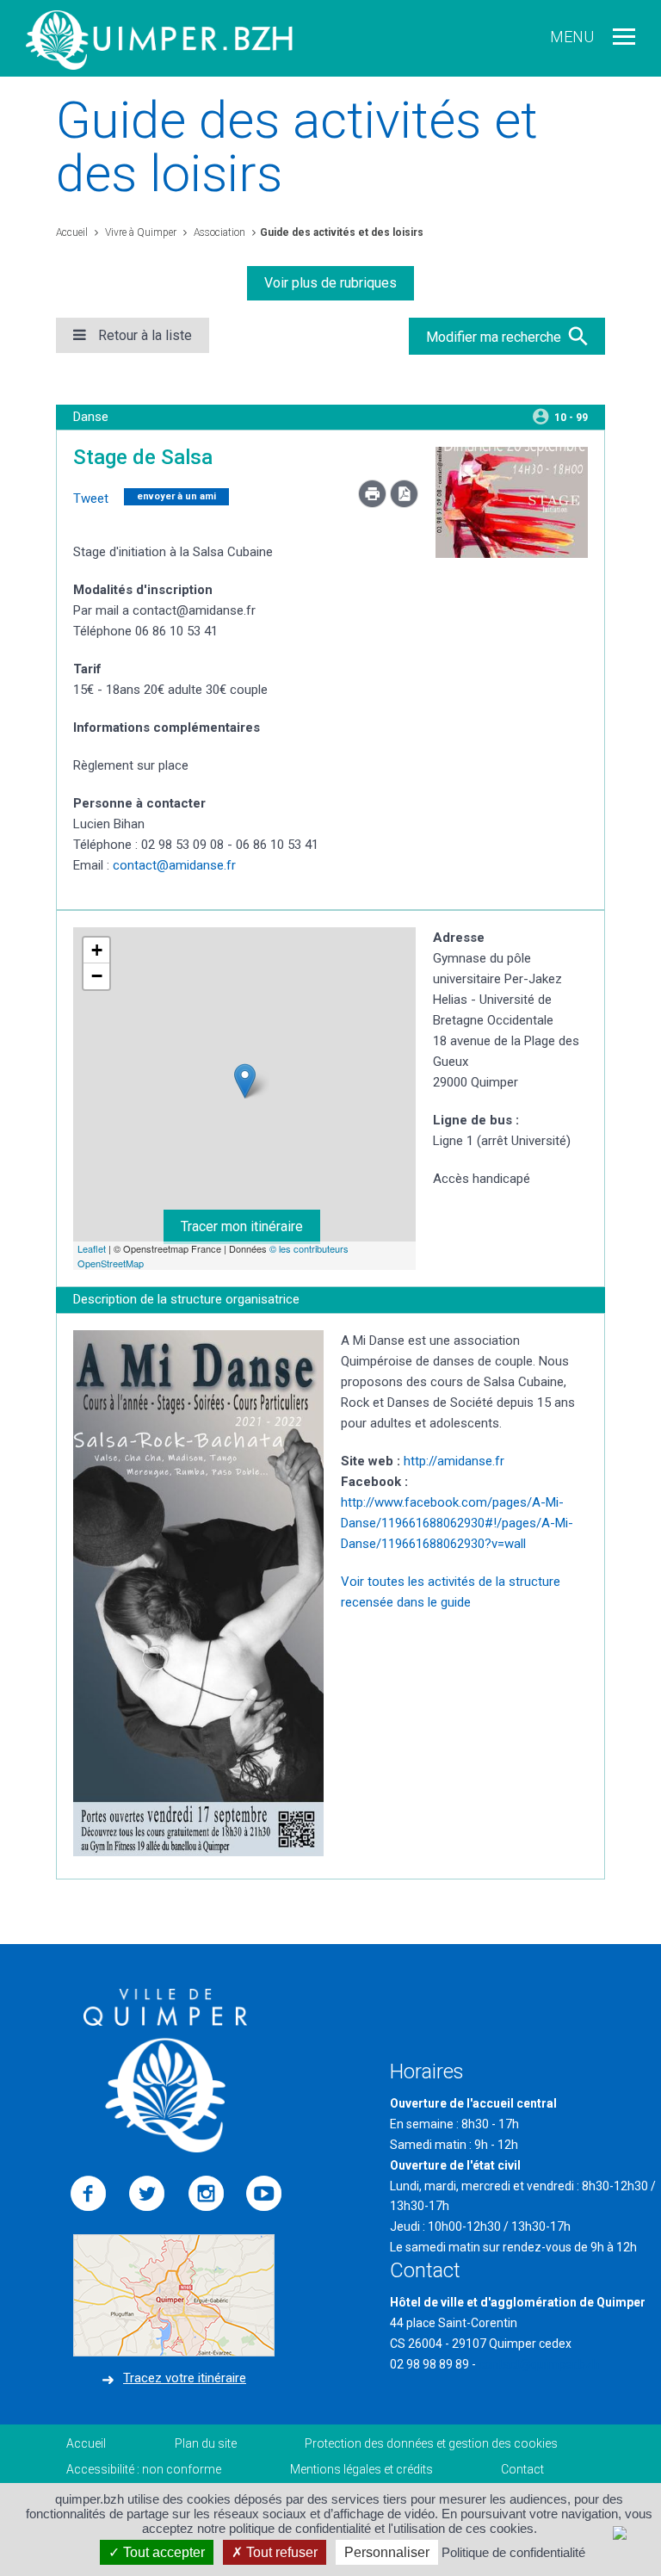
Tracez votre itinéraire (185, 2378)
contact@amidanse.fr (174, 865)
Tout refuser (280, 2552)
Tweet (91, 498)
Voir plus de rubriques (330, 283)
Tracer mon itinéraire (242, 1226)
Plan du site (206, 2443)
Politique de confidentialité (513, 2552)
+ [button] (97, 950)
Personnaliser (387, 2552)
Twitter (147, 2194)
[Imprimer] (374, 504)
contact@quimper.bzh (539, 2364)
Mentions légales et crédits (361, 2469)
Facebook (89, 2194)
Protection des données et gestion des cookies (431, 2443)
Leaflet (92, 1248)
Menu (572, 37)
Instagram (206, 2194)
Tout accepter (162, 2552)
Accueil (72, 232)
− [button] (97, 976)
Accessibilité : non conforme (144, 2469)
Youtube (264, 2194)
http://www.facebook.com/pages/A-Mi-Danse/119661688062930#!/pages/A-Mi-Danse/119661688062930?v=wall (457, 1523)
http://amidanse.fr (454, 1461)
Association (218, 232)
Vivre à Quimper (139, 232)
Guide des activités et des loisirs (342, 232)
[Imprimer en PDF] (404, 504)
